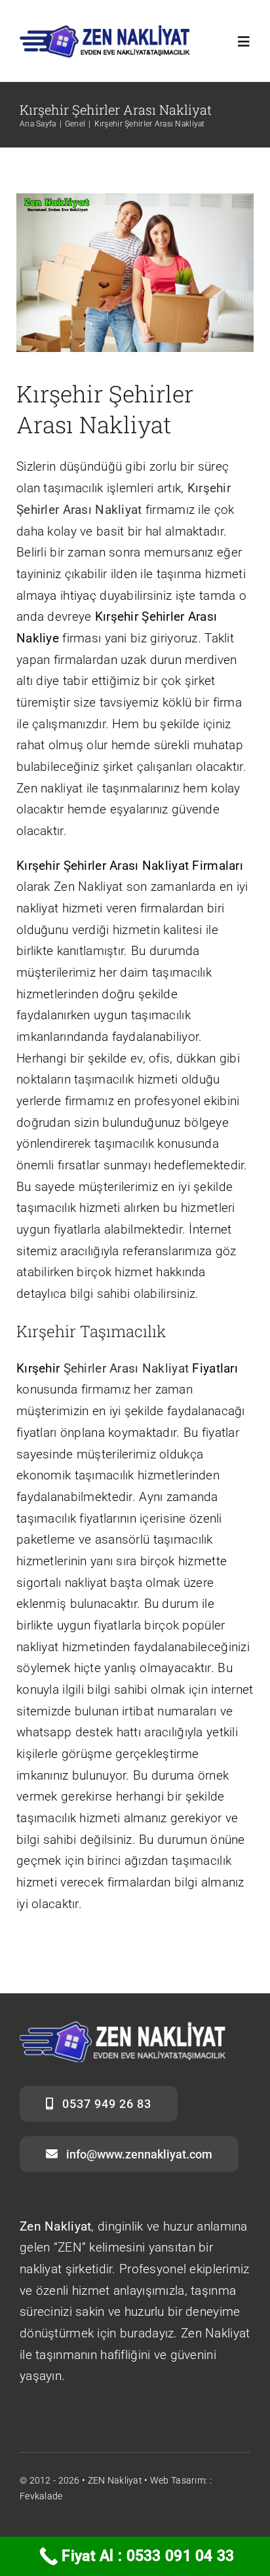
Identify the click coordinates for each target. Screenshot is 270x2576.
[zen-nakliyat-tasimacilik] (105, 30)
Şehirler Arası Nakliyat (126, 1368)
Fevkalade (41, 2496)
